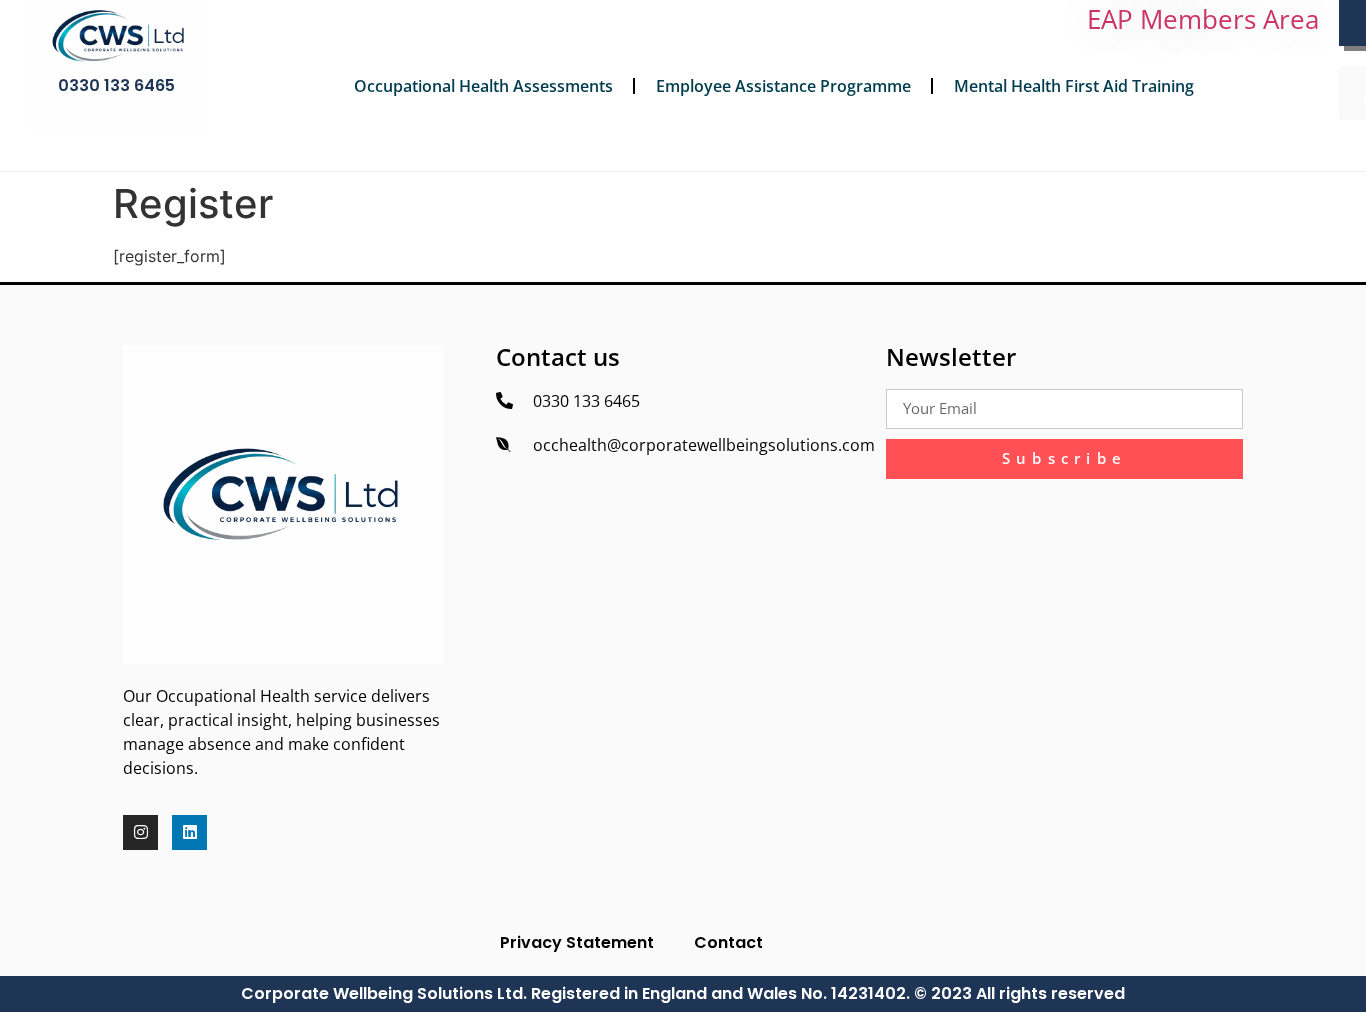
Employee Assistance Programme (783, 86)
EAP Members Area (1203, 19)
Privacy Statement (577, 942)
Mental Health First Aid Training (1074, 86)
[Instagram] (140, 832)
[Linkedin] (189, 832)
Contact (728, 942)
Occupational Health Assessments (483, 86)
